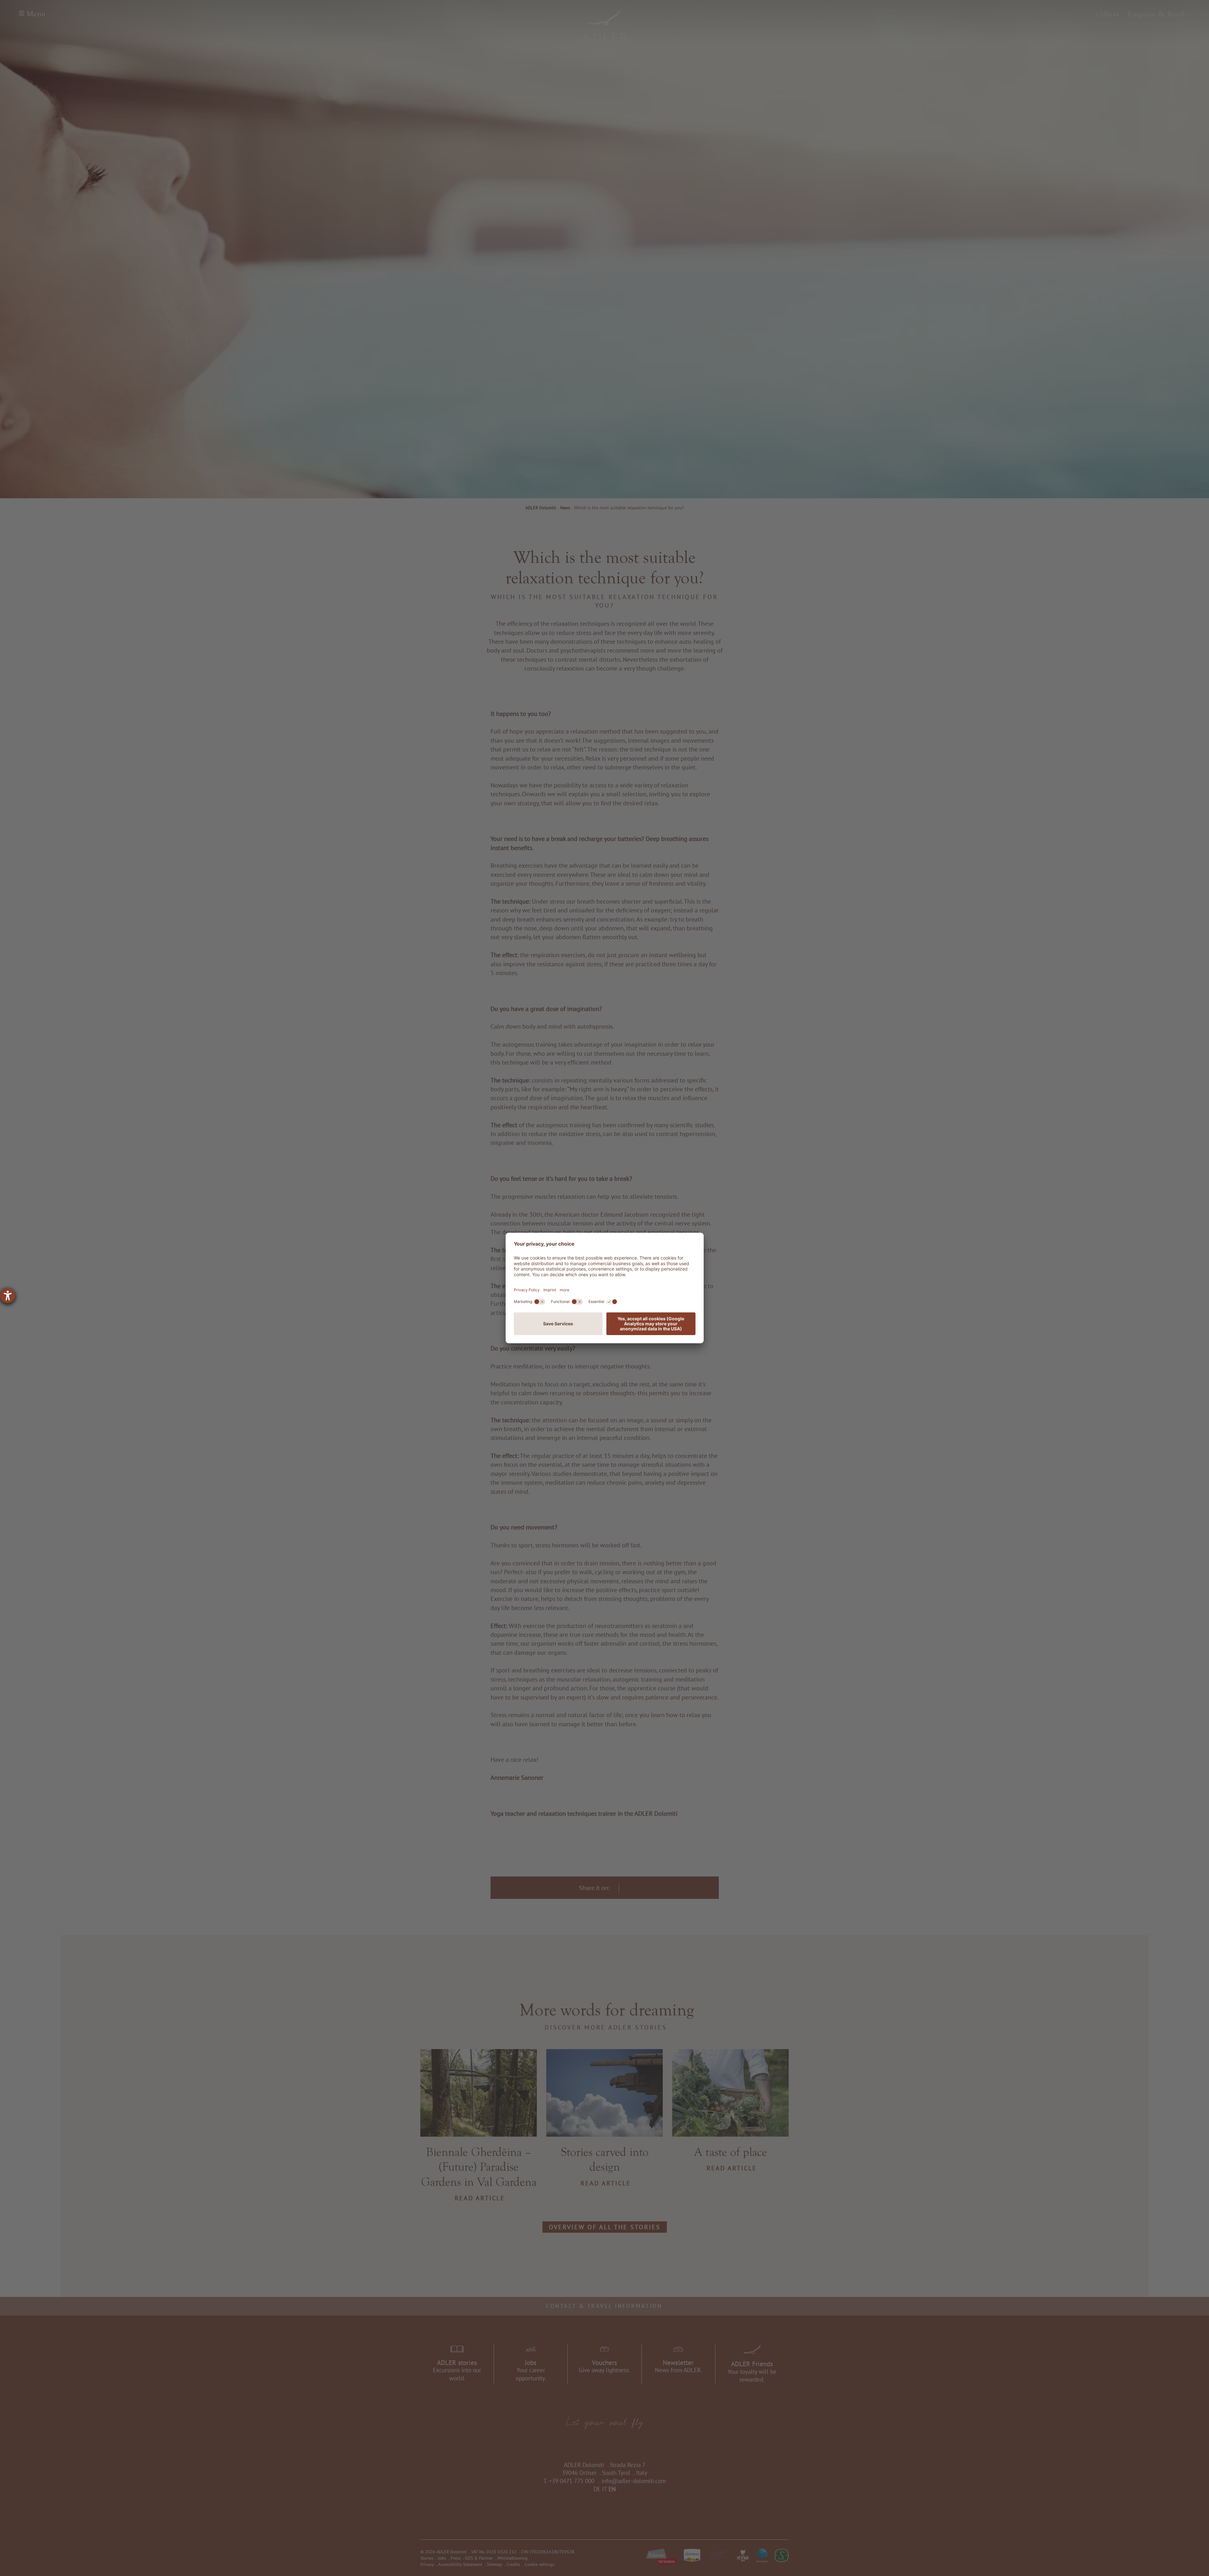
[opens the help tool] (8, 1296)
